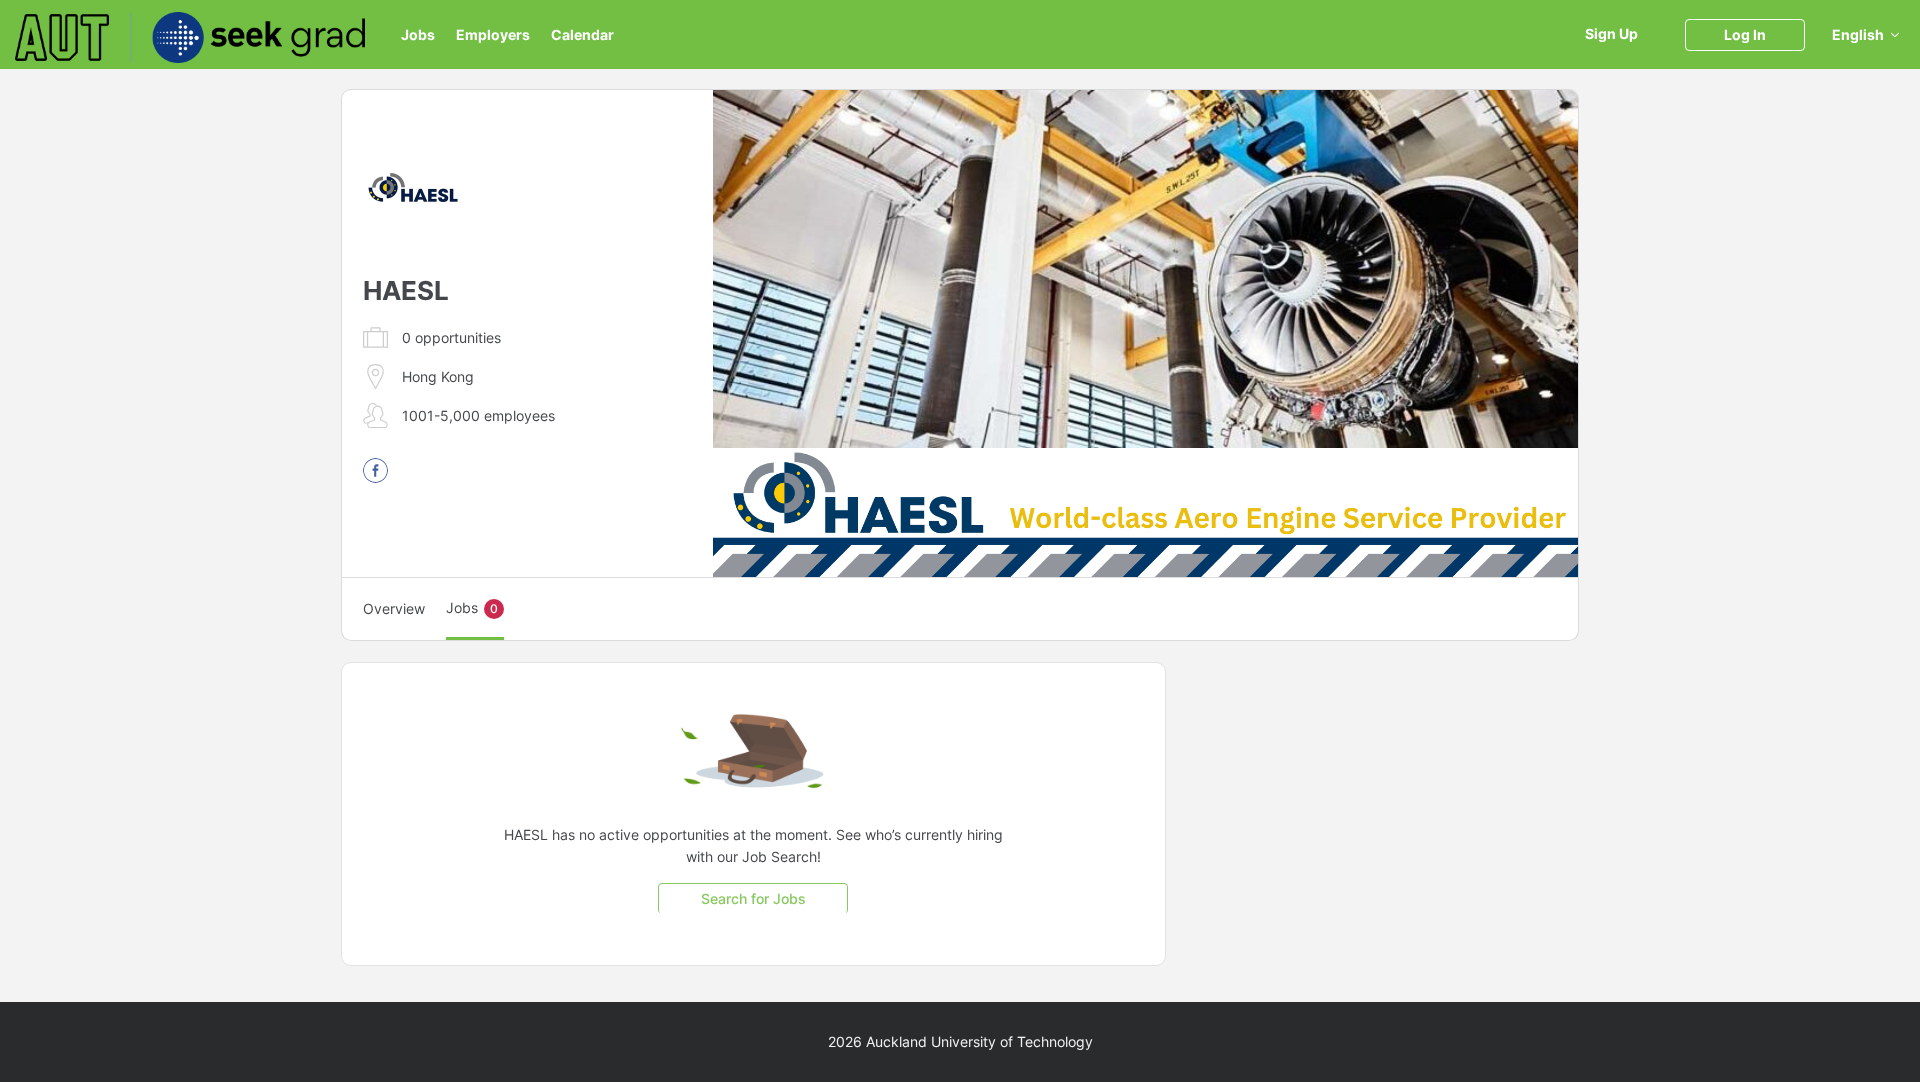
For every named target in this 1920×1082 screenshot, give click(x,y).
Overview (394, 608)
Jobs (418, 34)
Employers (493, 34)
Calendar (582, 34)
